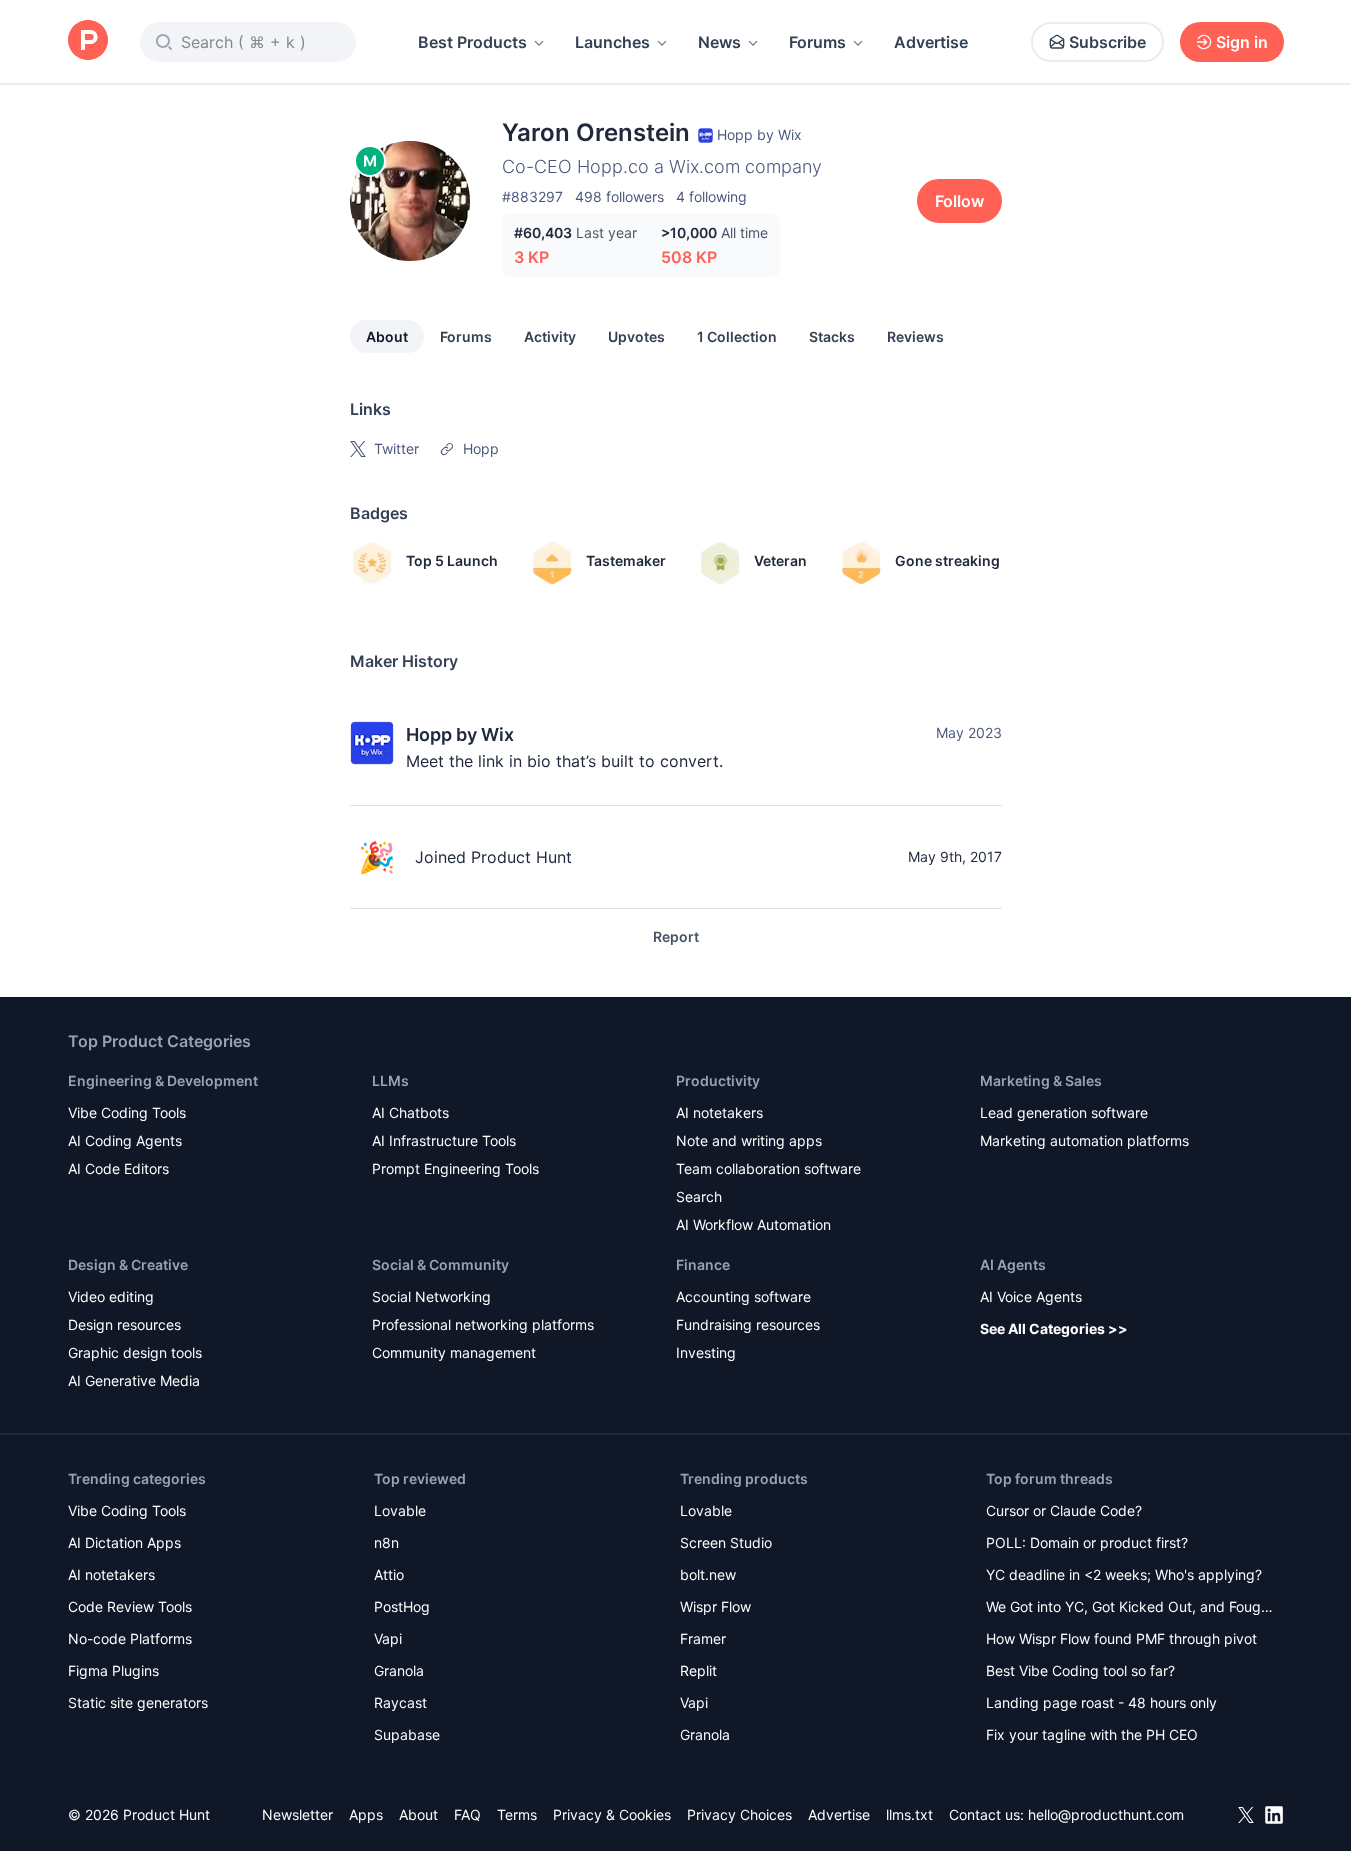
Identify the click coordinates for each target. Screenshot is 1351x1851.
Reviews (915, 336)
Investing (706, 1352)
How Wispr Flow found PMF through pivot (1121, 1638)
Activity (550, 336)
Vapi (388, 1638)
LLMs (390, 1080)
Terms (517, 1814)
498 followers (619, 196)
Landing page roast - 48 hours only (1101, 1702)
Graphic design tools (135, 1352)
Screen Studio (726, 1542)
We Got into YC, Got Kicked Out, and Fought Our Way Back (1130, 1608)
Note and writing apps (749, 1140)
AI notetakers (719, 1112)
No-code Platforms (130, 1638)
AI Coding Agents (125, 1140)
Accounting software (743, 1296)
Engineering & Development (163, 1080)
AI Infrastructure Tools (444, 1140)
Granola (399, 1670)
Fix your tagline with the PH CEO (1092, 1734)
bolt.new (708, 1574)
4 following (711, 196)
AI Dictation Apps (124, 1542)
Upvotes (636, 336)
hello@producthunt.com (1106, 1814)
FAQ (467, 1814)
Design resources (124, 1324)
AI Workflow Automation (753, 1224)
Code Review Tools (130, 1606)
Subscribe (1107, 42)
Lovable (400, 1510)
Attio (389, 1574)
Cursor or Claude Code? (1064, 1510)
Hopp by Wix (460, 734)
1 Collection (737, 336)
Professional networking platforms (483, 1324)
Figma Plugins (113, 1670)
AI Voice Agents (1031, 1296)
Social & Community (440, 1264)
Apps (366, 1814)
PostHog (402, 1606)
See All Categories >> (1054, 1328)
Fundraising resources (748, 1324)
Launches (612, 42)
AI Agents (1013, 1264)
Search (699, 1196)
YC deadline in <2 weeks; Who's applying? (1124, 1574)
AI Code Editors (118, 1168)
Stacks (832, 336)
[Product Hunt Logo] (88, 41)
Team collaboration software (768, 1168)
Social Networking (431, 1296)
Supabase (407, 1734)
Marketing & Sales (1041, 1080)
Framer (703, 1638)
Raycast (400, 1702)
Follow (959, 201)
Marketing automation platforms (1084, 1140)
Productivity (718, 1080)
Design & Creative (128, 1264)
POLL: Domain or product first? (1087, 1542)
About (387, 336)
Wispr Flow (715, 1606)
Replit (698, 1670)
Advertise (931, 42)
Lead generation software (1064, 1112)
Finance (703, 1264)
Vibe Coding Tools (127, 1112)
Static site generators (138, 1702)
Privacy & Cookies (612, 1814)
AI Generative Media (134, 1380)
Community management (454, 1352)
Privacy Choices (739, 1814)
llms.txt (909, 1814)
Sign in (1242, 42)
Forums (817, 42)
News (719, 42)
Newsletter (297, 1814)
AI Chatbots (410, 1112)
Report (676, 936)
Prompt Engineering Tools (455, 1168)
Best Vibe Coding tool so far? (1080, 1670)
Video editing (111, 1296)
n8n (386, 1542)
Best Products (472, 42)
